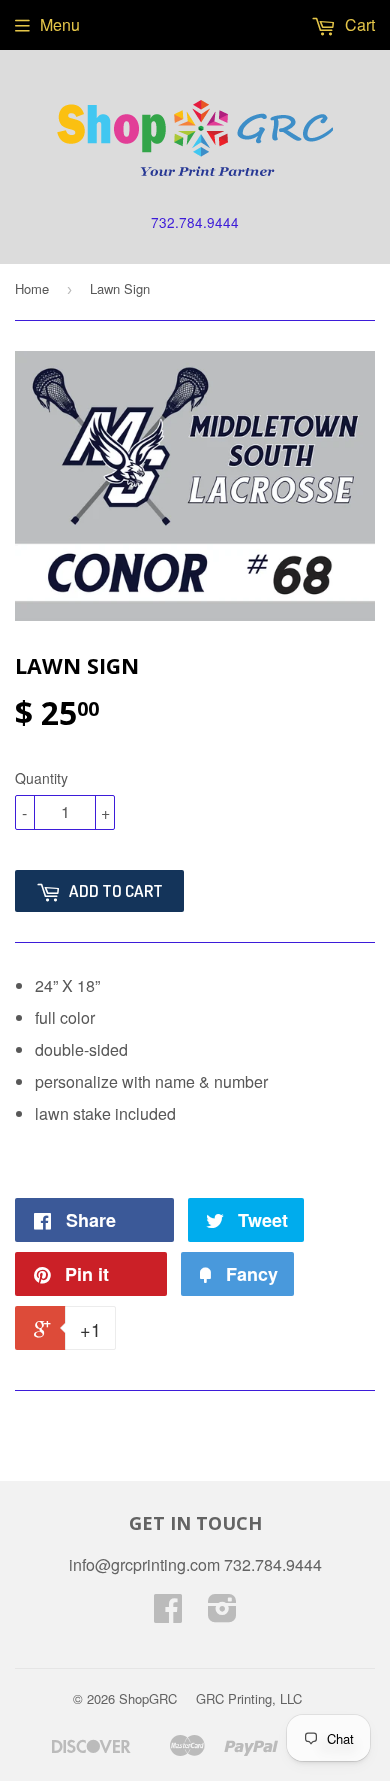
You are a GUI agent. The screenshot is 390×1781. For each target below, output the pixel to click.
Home (32, 288)
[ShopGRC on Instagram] (222, 1613)
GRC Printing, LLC (249, 1698)
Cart (358, 24)
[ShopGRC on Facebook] (168, 1613)
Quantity (41, 778)
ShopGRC (148, 1698)
